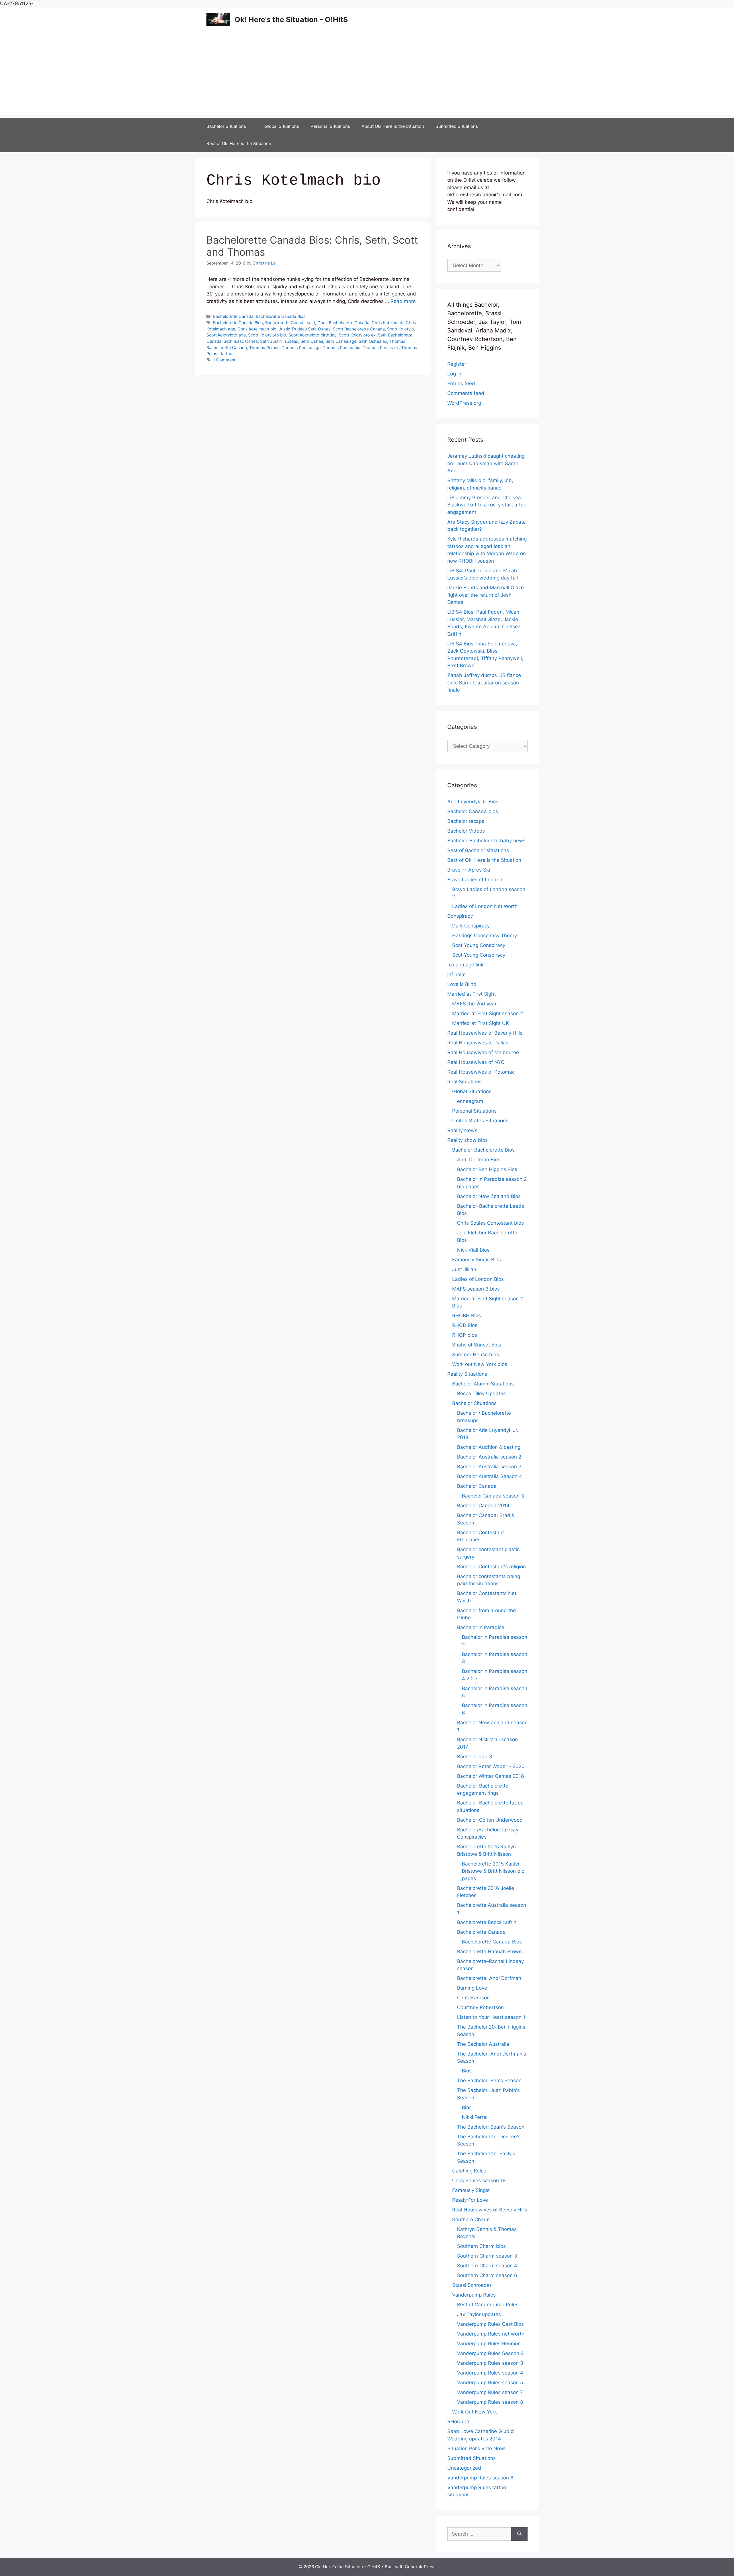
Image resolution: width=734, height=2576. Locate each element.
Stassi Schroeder (472, 2285)
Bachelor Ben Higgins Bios (487, 1169)
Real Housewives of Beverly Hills (485, 1033)
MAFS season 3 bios (476, 1289)
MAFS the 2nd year (474, 1004)
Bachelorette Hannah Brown (489, 1951)
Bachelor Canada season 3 (493, 1496)
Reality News (462, 1130)
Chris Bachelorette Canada (343, 323)
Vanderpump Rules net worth (491, 2334)
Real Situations (464, 1082)
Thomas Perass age (301, 348)
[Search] (519, 2534)
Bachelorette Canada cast (290, 323)
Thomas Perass (264, 348)
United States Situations (480, 1121)
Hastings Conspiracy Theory (485, 935)
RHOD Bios (465, 1325)
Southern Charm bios (481, 2246)
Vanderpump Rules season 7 (490, 2392)
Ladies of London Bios (478, 1279)
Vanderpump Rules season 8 (490, 2402)
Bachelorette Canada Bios (281, 316)
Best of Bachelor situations (478, 850)
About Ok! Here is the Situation (393, 126)
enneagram (470, 1101)
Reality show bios (467, 1140)
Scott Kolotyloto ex (357, 335)
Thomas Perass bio (342, 348)
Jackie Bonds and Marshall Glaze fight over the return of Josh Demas (486, 595)
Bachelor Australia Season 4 (490, 1476)
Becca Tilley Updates (481, 1393)
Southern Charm (471, 2219)
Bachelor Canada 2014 (483, 1506)
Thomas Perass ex (381, 348)
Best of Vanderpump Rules (488, 2305)
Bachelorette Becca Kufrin (487, 1922)
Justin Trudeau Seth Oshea (305, 329)
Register (457, 364)
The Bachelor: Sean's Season (491, 2127)
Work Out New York (475, 2412)
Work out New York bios (480, 1364)
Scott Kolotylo (401, 329)
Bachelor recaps (466, 821)
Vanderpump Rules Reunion (489, 2344)
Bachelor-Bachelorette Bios (483, 1150)
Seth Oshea (312, 341)
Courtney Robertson (480, 2007)
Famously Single (471, 2190)
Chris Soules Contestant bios (490, 1223)
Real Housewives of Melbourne (483, 1052)
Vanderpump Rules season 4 (490, 2373)
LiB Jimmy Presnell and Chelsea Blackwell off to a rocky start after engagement (486, 505)
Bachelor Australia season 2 (489, 1457)
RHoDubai (459, 2422)
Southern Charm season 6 (487, 2275)
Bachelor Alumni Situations (483, 1384)
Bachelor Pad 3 (475, 1757)
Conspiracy (460, 916)
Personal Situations (330, 126)
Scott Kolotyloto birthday (313, 335)
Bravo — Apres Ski (469, 870)
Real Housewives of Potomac (481, 1072)
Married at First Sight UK (481, 1023)
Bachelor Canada (477, 1486)
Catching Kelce (469, 2171)
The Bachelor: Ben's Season (489, 2080)
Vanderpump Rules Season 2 (490, 2353)
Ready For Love (470, 2200)
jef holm (456, 974)
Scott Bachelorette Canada (359, 329)
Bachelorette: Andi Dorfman (489, 1978)
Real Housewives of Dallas (478, 1043)
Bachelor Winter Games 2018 (490, 1776)
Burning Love (472, 1988)
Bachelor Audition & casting (489, 1447)
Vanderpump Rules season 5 (490, 2383)
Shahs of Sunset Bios (477, 1345)
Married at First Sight (472, 994)
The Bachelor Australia (483, 2044)
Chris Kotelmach (388, 323)
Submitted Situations (457, 126)
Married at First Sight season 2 (488, 1013)
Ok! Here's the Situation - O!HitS (291, 19)
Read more (403, 301)
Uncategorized (464, 2468)
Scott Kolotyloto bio (267, 335)
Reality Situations (467, 1374)
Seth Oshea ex (373, 341)
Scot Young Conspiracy (479, 945)
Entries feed (461, 383)
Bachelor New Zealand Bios (489, 1196)
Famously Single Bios (477, 1260)
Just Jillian (464, 1269)
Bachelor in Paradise (481, 1627)
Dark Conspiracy (471, 926)
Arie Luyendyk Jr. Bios (473, 802)
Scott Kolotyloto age (226, 335)
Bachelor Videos (466, 831)
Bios (467, 2071)
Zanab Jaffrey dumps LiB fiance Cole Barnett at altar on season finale (484, 683)
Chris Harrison (473, 1998)
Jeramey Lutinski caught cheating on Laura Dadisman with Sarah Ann (486, 463)
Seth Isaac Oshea (241, 341)
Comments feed (466, 393)
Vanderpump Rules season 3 (490, 2363)
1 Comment (224, 360)
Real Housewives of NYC (476, 1062)
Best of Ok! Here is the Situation (239, 143)
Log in (454, 374)
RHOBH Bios (466, 1316)
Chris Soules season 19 (479, 2180)
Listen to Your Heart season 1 (491, 2017)
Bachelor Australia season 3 (489, 1467)
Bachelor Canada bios (473, 811)
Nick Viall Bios (473, 1250)
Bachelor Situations (226, 126)
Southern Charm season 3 (487, 2256)
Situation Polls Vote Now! (476, 2448)
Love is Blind (462, 984)
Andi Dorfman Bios (479, 1160)
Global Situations (282, 126)
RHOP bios (465, 1335)
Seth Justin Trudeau (279, 341)
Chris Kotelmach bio (257, 329)
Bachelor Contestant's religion (491, 1567)
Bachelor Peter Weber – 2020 (491, 1766)
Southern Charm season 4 (487, 2266)
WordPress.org (464, 403)
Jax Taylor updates (479, 2314)
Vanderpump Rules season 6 (480, 2478)
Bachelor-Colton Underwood (490, 1820)
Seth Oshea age (341, 341)
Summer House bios (476, 1354)
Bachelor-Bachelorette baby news (486, 841)
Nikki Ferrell (475, 2117)
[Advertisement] (367, 75)
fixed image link (465, 965)
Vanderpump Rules (474, 2295)
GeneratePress (420, 2567)
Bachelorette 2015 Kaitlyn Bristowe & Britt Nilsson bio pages (493, 1871)
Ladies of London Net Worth (485, 906)
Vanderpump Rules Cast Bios (490, 2324)
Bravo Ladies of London (475, 880)
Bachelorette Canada (233, 316)
